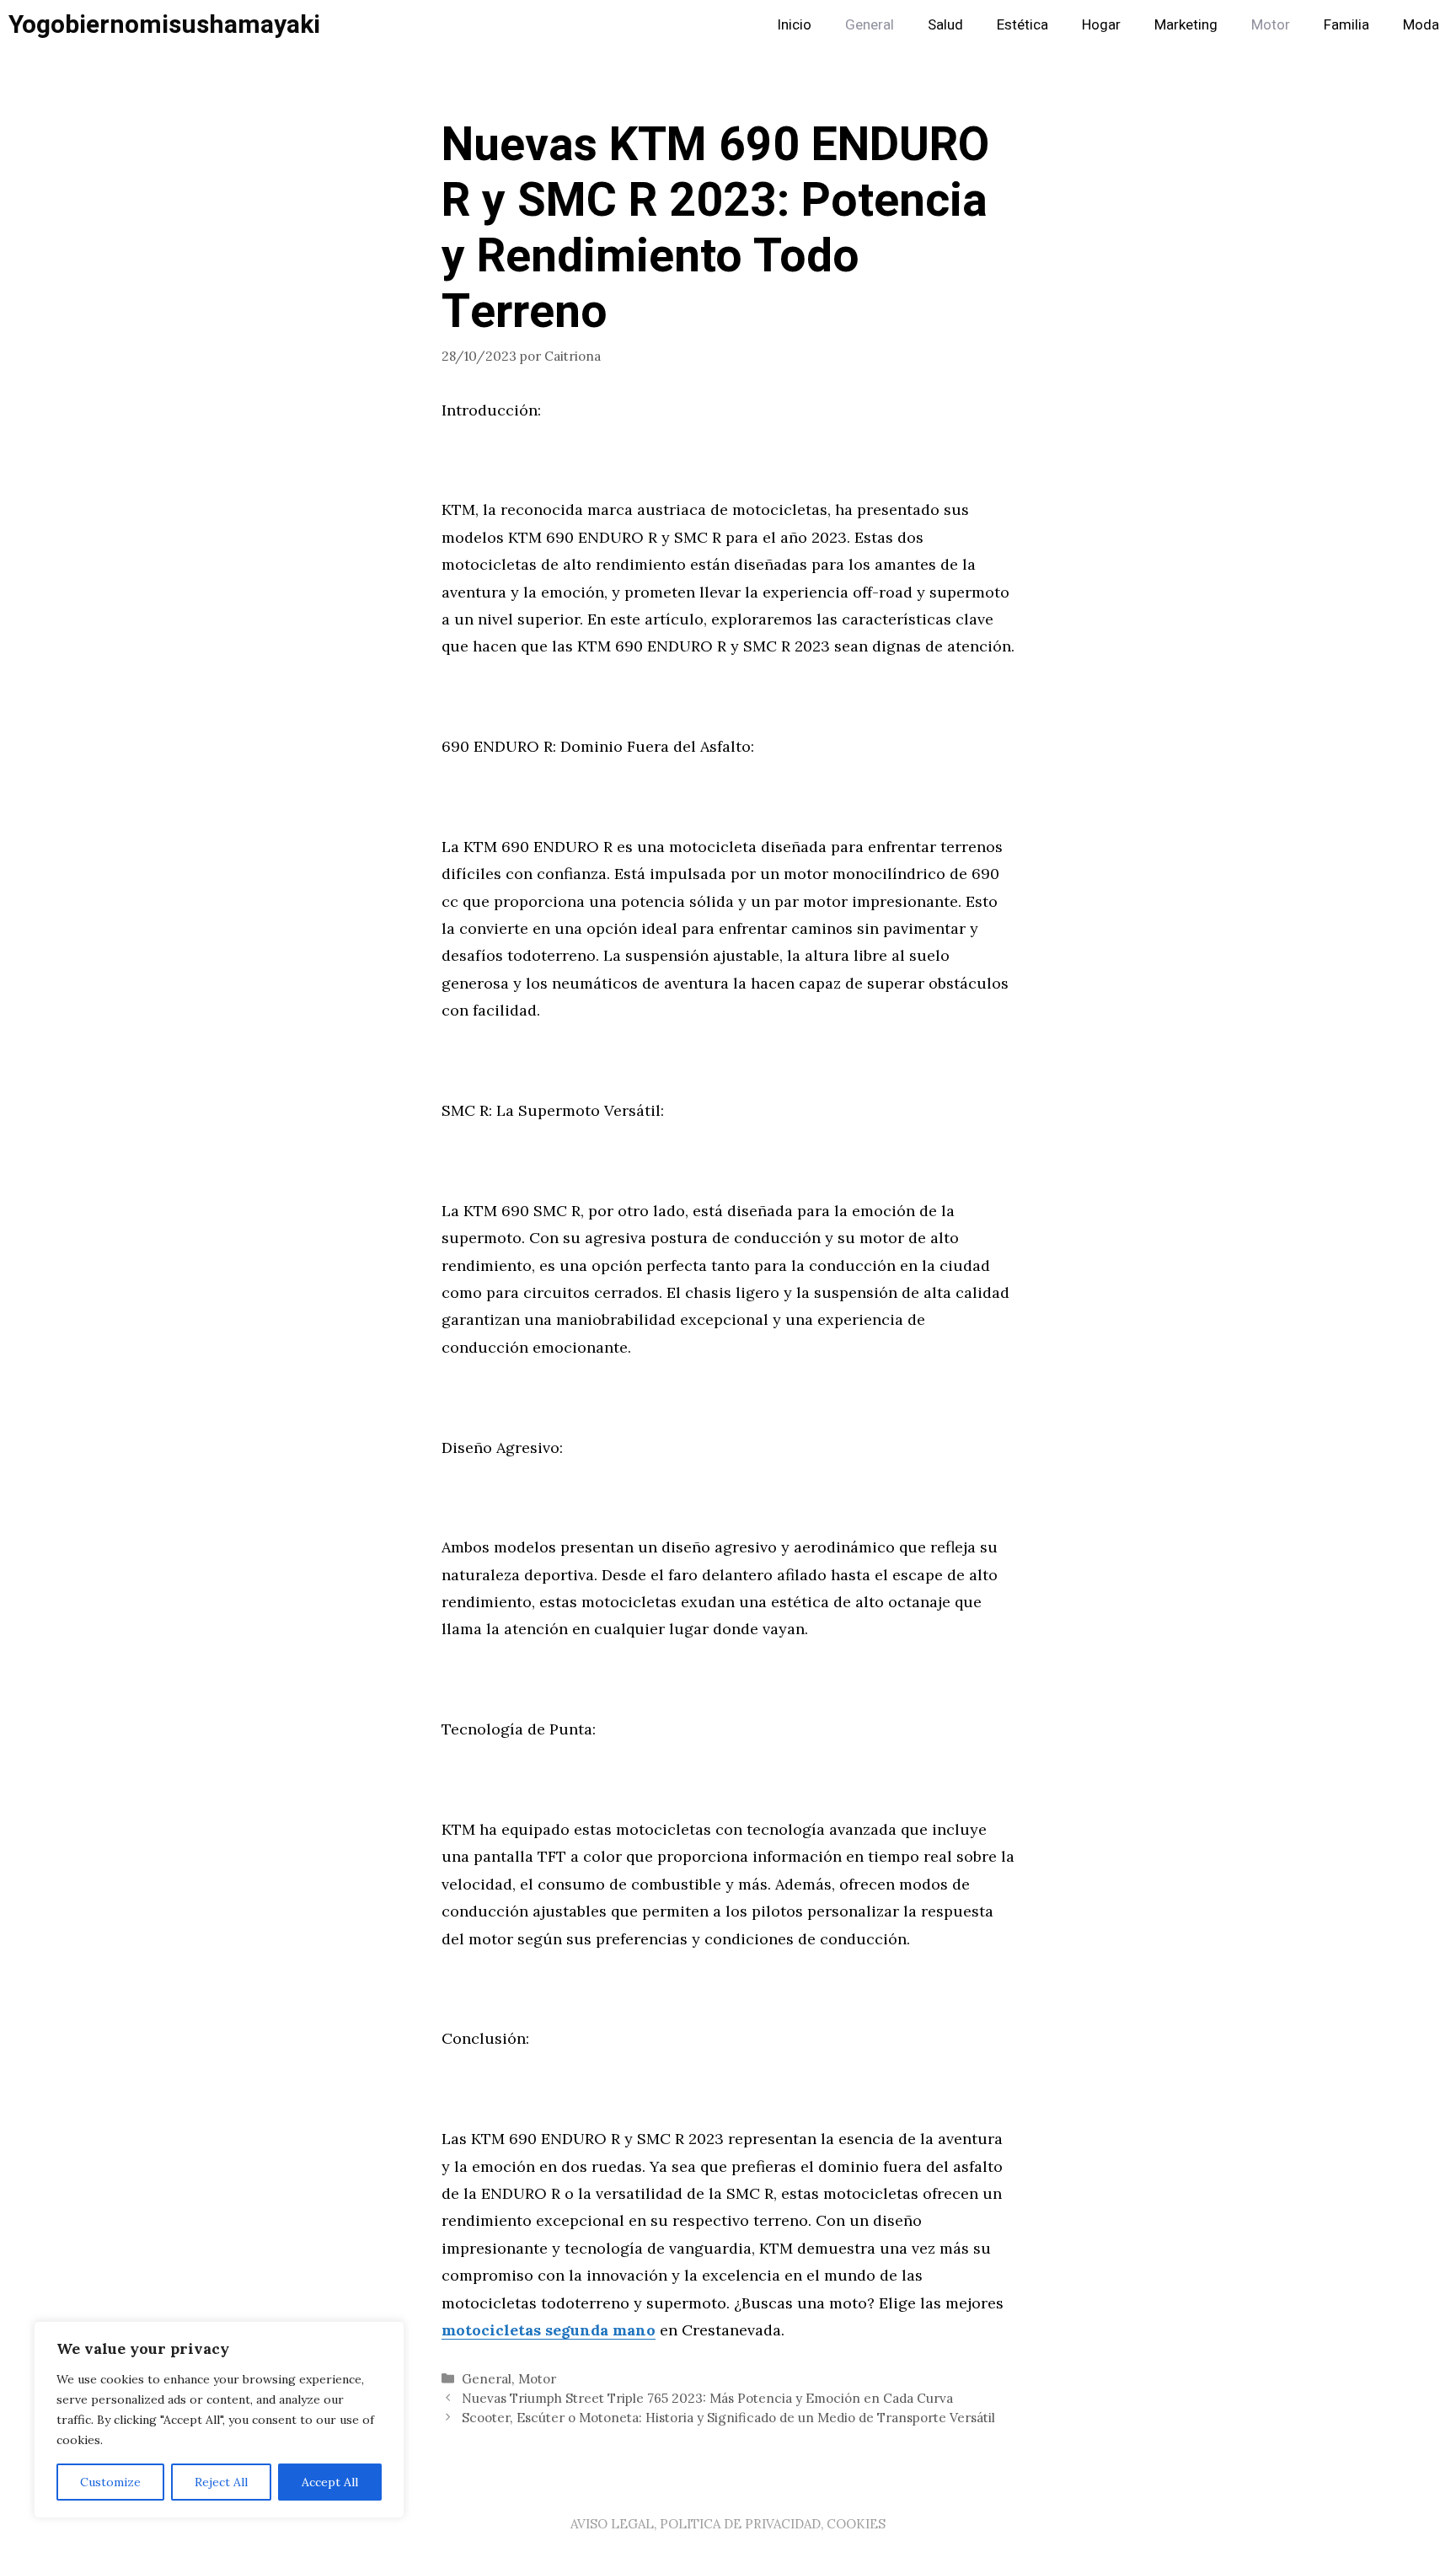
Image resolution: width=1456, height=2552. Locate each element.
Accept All (330, 2482)
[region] (219, 2420)
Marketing (1186, 25)
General (870, 25)
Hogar (1101, 25)
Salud (945, 25)
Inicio (794, 25)
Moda (1421, 25)
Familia (1346, 25)
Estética (1022, 25)
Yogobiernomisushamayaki (164, 25)
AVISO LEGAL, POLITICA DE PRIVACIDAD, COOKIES (728, 2524)
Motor (1271, 25)
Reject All (221, 2482)
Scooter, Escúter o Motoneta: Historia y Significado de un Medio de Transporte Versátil (728, 2418)
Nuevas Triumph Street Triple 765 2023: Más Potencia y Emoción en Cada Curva (707, 2398)
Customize (110, 2482)
